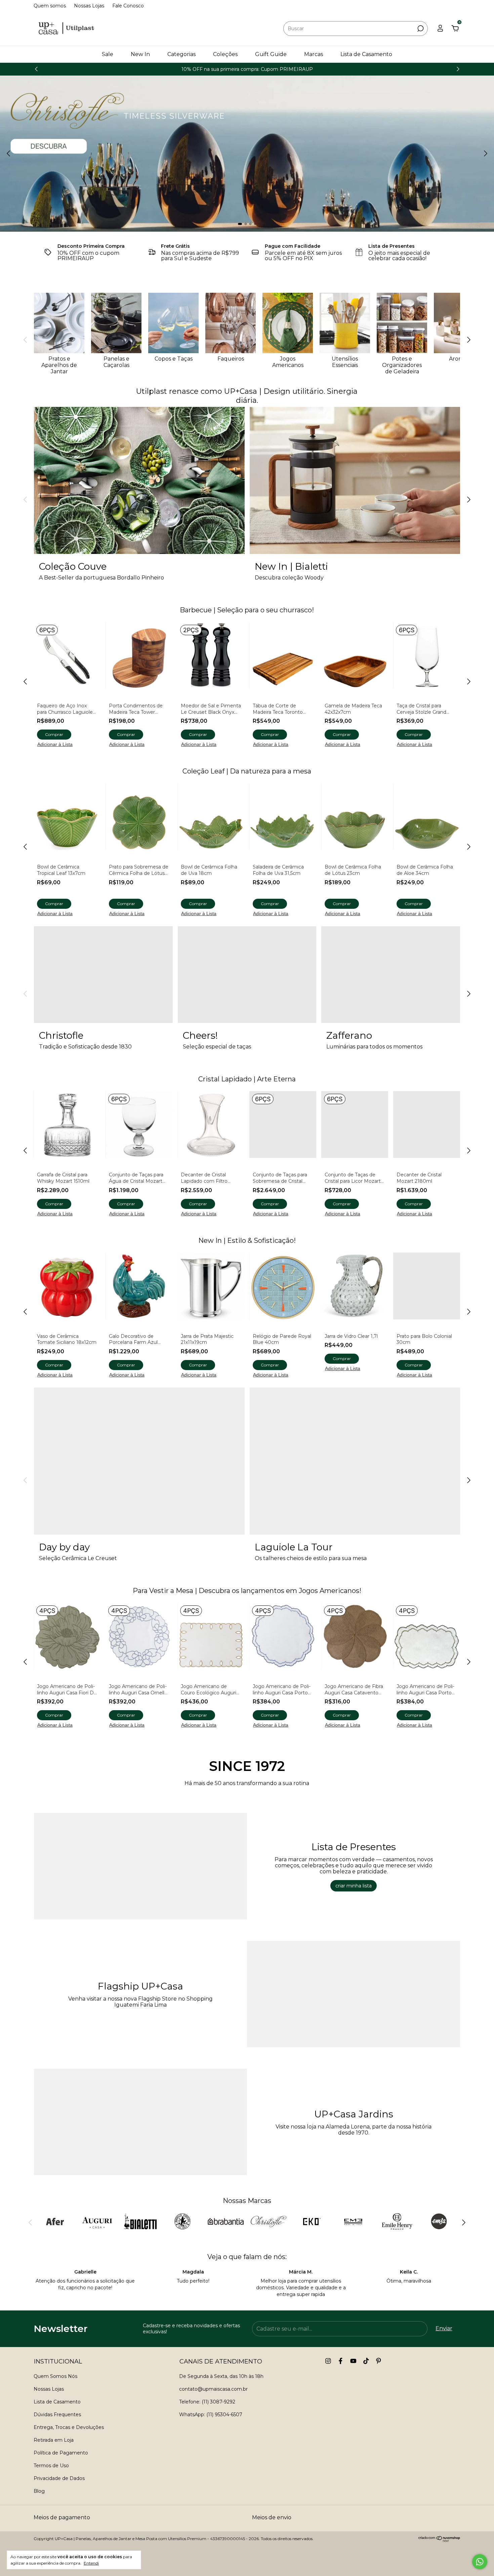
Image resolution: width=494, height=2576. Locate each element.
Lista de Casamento (366, 54)
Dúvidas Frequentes (57, 2415)
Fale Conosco (128, 6)
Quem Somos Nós (55, 2376)
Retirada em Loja (54, 2440)
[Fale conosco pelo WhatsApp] (480, 2562)
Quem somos (50, 6)
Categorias (181, 54)
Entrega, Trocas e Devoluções (69, 2427)
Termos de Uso (51, 2466)
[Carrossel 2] (247, 154)
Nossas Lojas (89, 6)
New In (140, 54)
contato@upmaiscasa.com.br (213, 2389)
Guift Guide (271, 54)
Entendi (91, 2563)
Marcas (314, 54)
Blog (39, 2491)
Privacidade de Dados (59, 2478)
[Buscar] (420, 29)
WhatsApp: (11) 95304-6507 (211, 2415)
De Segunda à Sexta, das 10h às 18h (221, 2376)
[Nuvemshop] (439, 2540)
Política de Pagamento (61, 2453)
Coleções (225, 54)
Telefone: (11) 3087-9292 (207, 2402)
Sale (108, 54)
